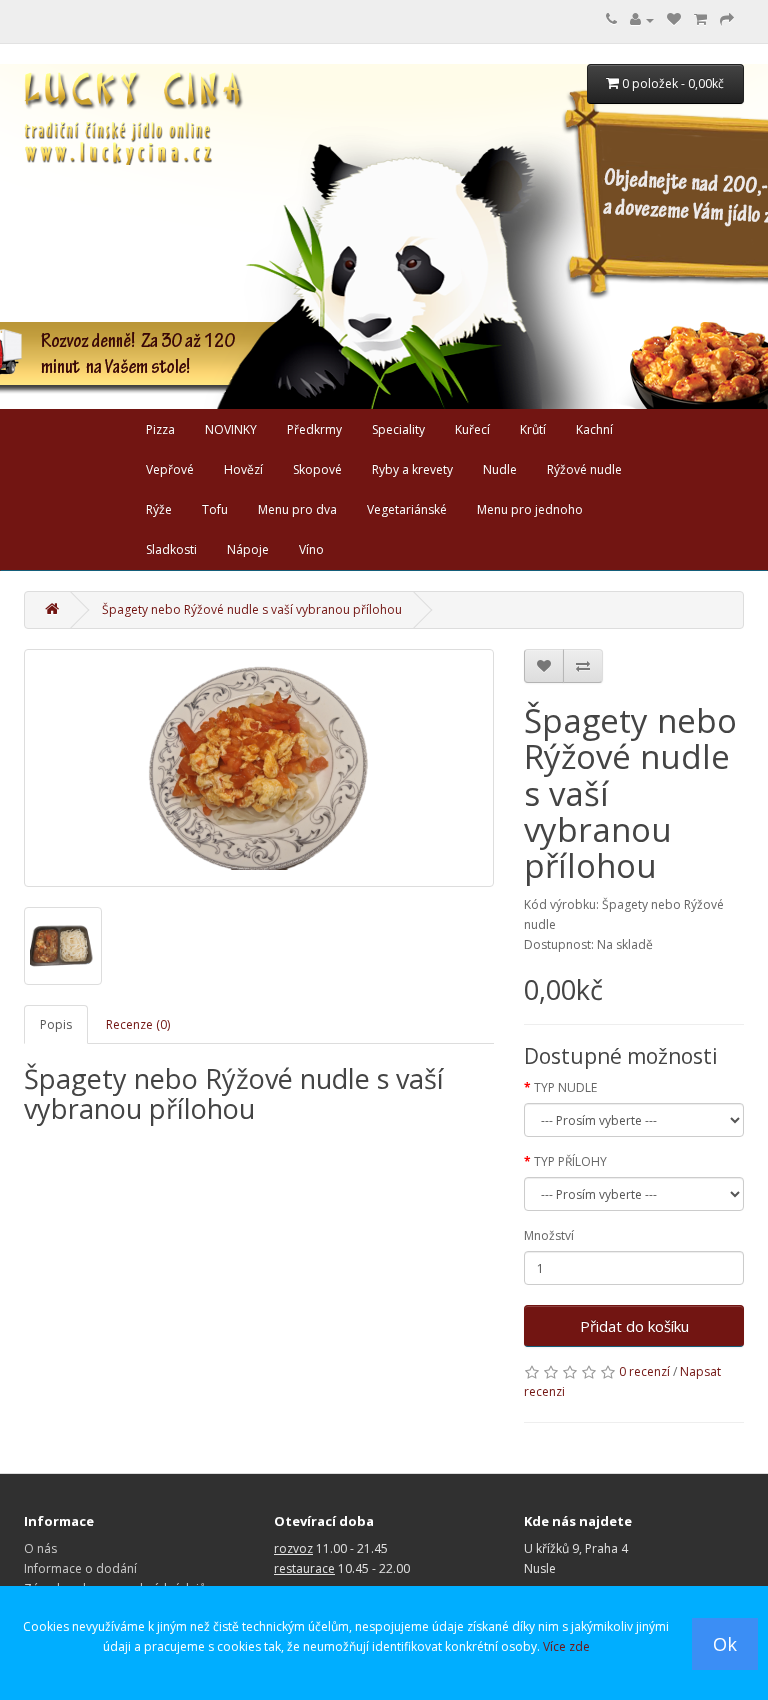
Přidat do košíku (634, 1326)
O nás (40, 1548)
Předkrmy (314, 429)
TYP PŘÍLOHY (570, 1161)
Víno (311, 549)
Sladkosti (171, 549)
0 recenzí (644, 1371)
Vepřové (170, 469)
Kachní (594, 429)
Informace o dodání (80, 1568)
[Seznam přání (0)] (674, 19)
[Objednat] (727, 19)
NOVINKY (231, 429)
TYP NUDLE (565, 1087)
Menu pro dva (297, 509)
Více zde (566, 1646)
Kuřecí (472, 429)
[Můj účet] (642, 19)
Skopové (317, 469)
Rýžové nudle (584, 469)
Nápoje (248, 549)
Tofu (215, 509)
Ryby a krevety (412, 469)
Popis (56, 1024)
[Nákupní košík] (700, 19)
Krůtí (533, 429)
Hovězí (243, 469)
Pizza (160, 429)
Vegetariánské (407, 509)
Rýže (159, 509)
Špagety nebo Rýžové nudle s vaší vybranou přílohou (252, 609)
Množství (549, 1235)
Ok (725, 1644)
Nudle (500, 469)
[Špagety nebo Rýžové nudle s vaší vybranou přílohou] (259, 768)
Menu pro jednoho (530, 509)
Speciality (398, 429)
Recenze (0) (138, 1024)
